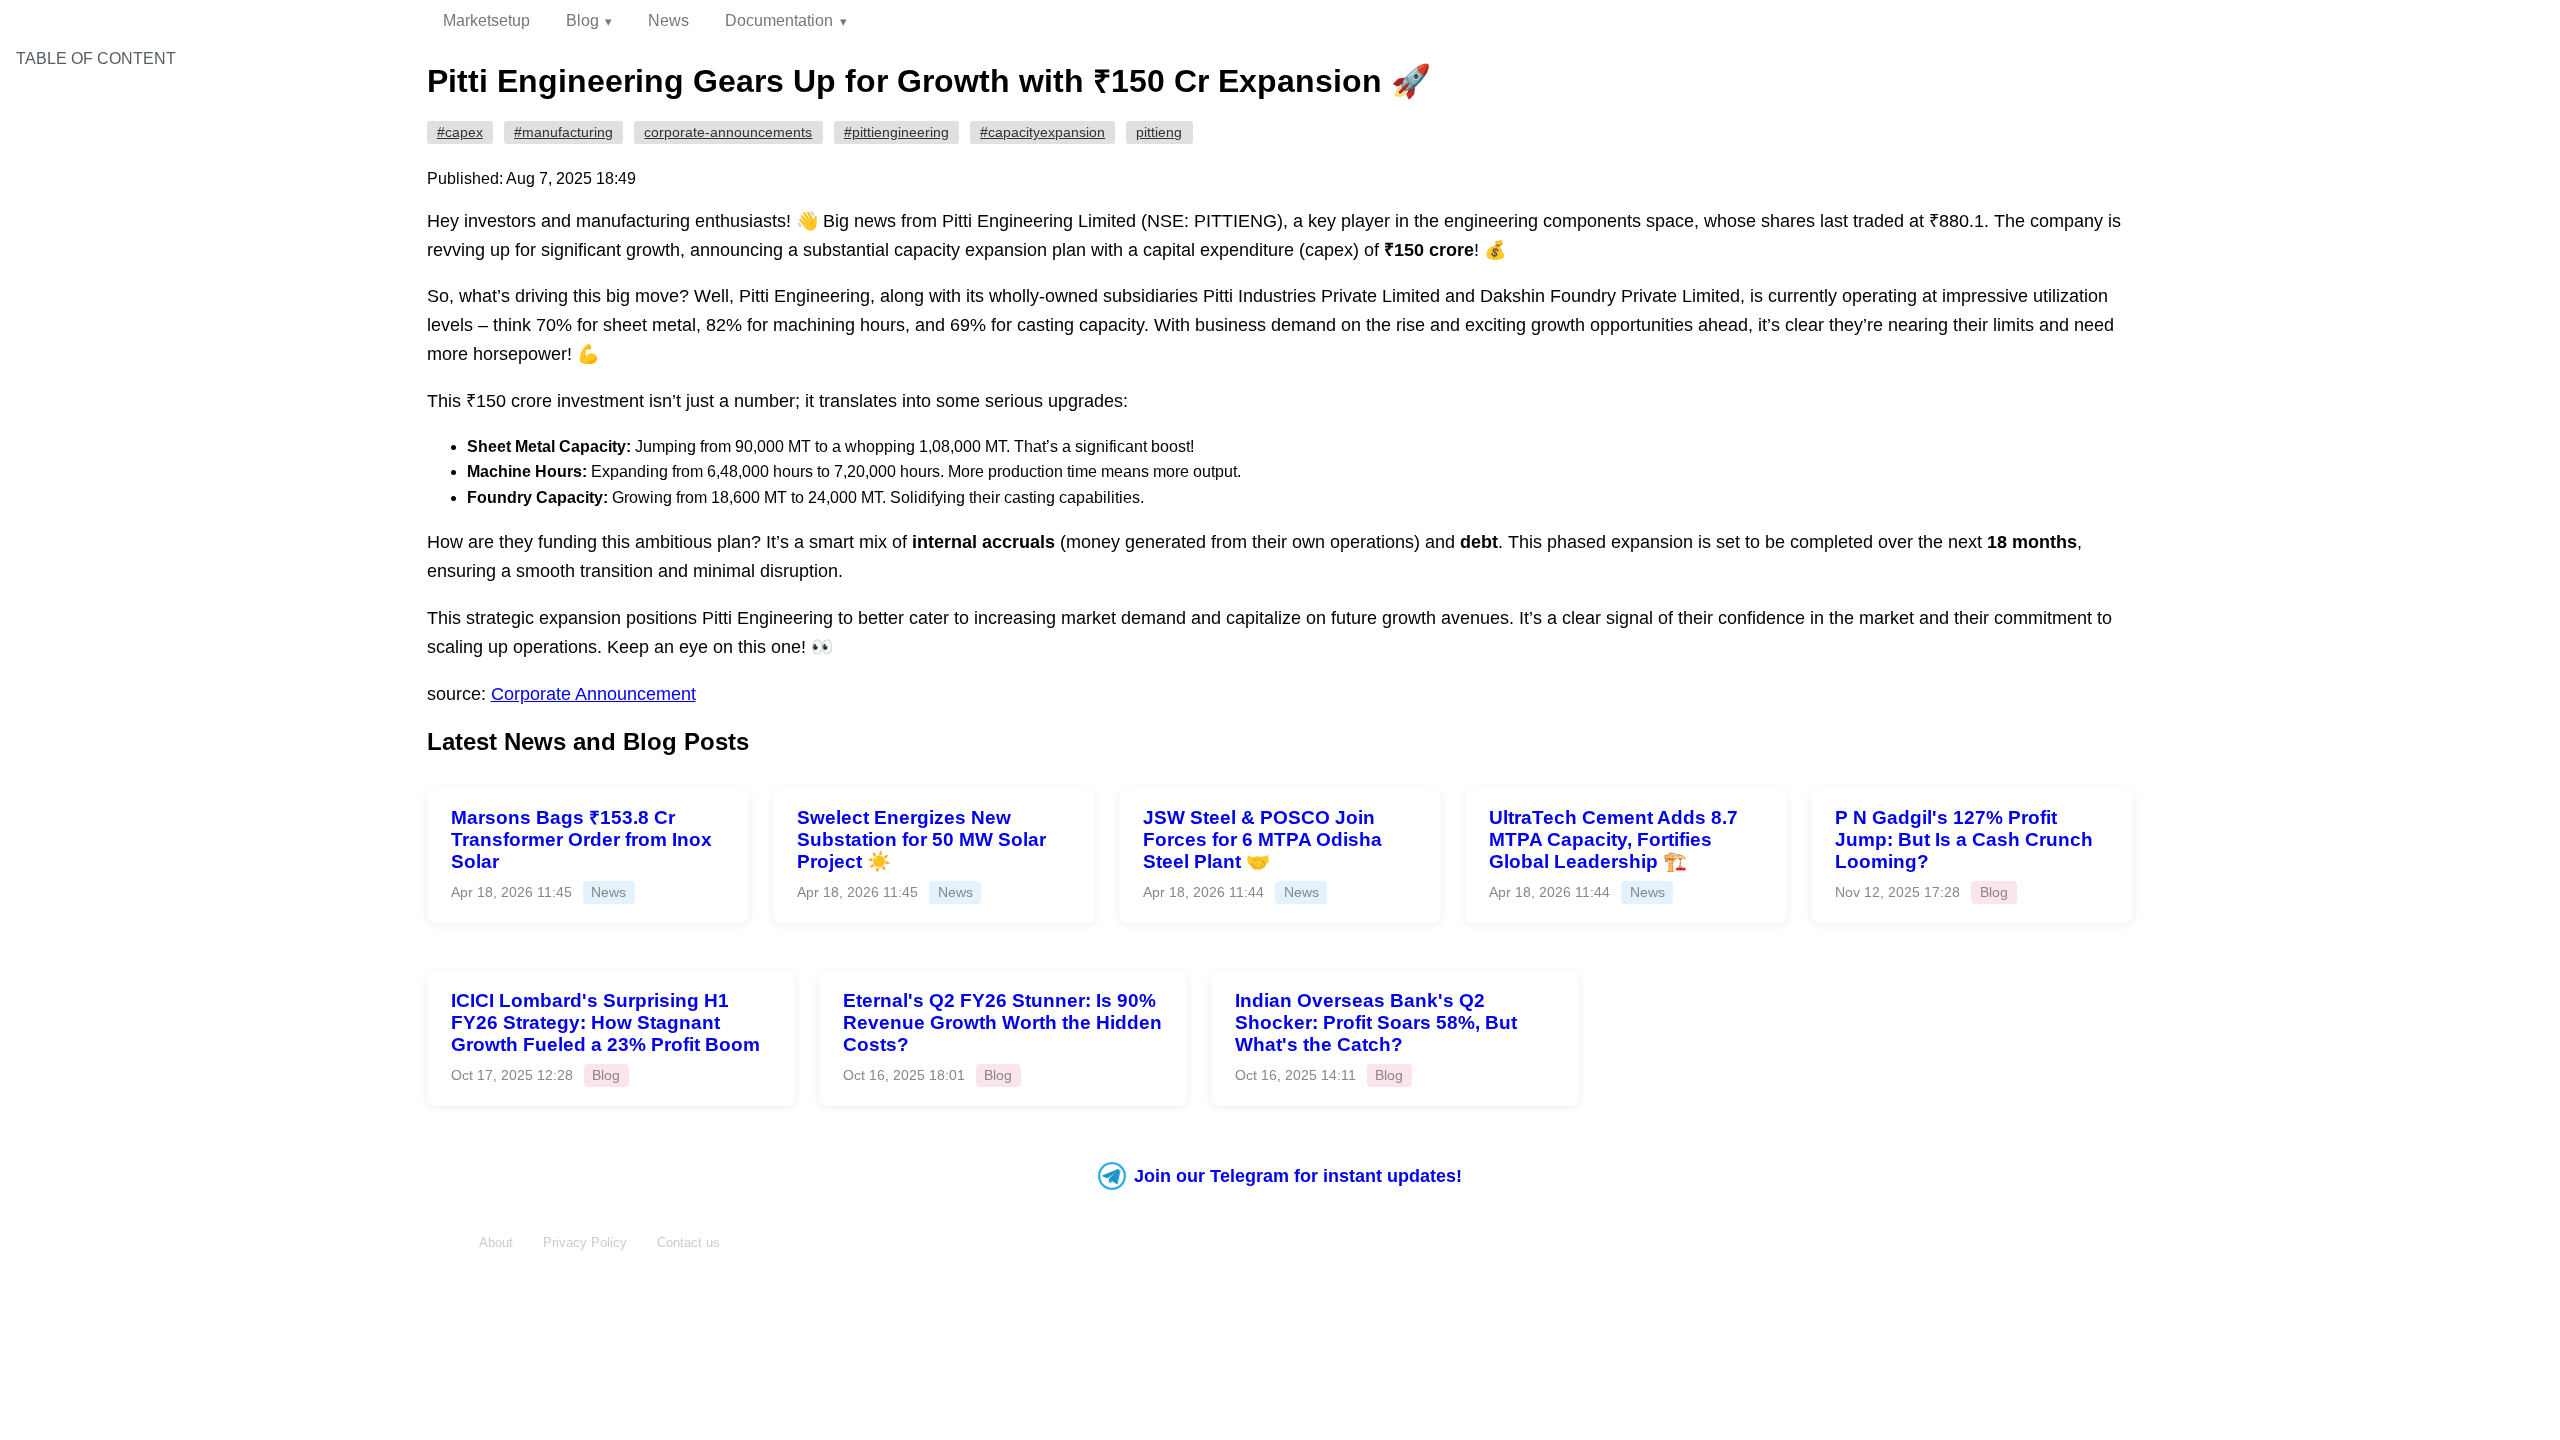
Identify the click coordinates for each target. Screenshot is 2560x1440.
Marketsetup (486, 20)
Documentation (779, 20)
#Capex (460, 132)
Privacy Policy (585, 1242)
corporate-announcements (728, 132)
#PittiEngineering (896, 132)
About (496, 1242)
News (668, 20)
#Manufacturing (563, 132)
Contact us (688, 1242)
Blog (582, 20)
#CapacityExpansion (1042, 132)
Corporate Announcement (593, 694)
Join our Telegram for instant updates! (1298, 1176)
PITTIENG (1159, 132)
